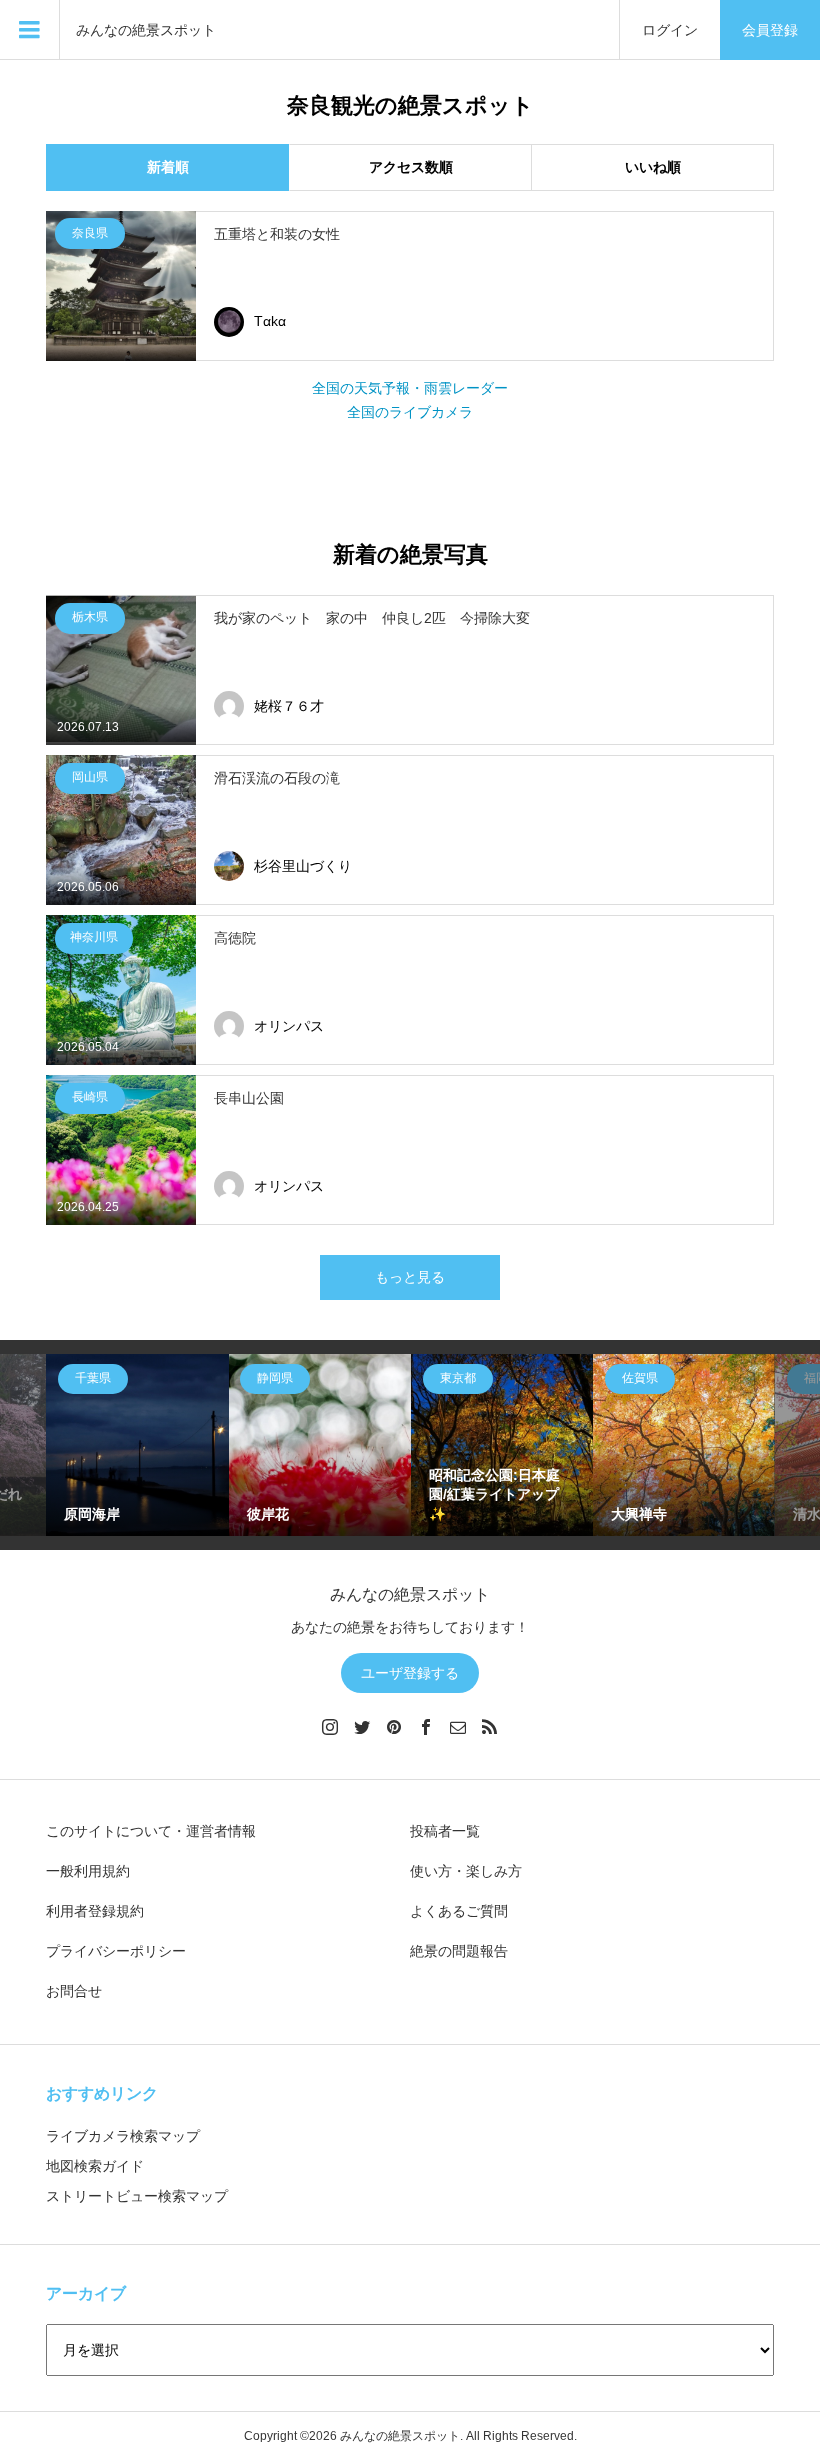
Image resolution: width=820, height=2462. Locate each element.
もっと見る (410, 1277)
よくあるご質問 (459, 1911)
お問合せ (74, 1991)
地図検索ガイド (95, 2166)
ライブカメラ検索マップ (123, 2136)
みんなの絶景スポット (146, 30)
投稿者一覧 (445, 1831)
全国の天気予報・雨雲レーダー (410, 388)
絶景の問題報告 (459, 1951)
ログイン (670, 30)
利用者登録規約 (95, 1911)
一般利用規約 (88, 1871)
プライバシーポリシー (116, 1951)
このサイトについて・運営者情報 (151, 1831)
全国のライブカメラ (410, 412)
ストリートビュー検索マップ (137, 2196)
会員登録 (770, 30)
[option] (137, 1445)
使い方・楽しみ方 (466, 1871)
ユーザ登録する (410, 1673)
